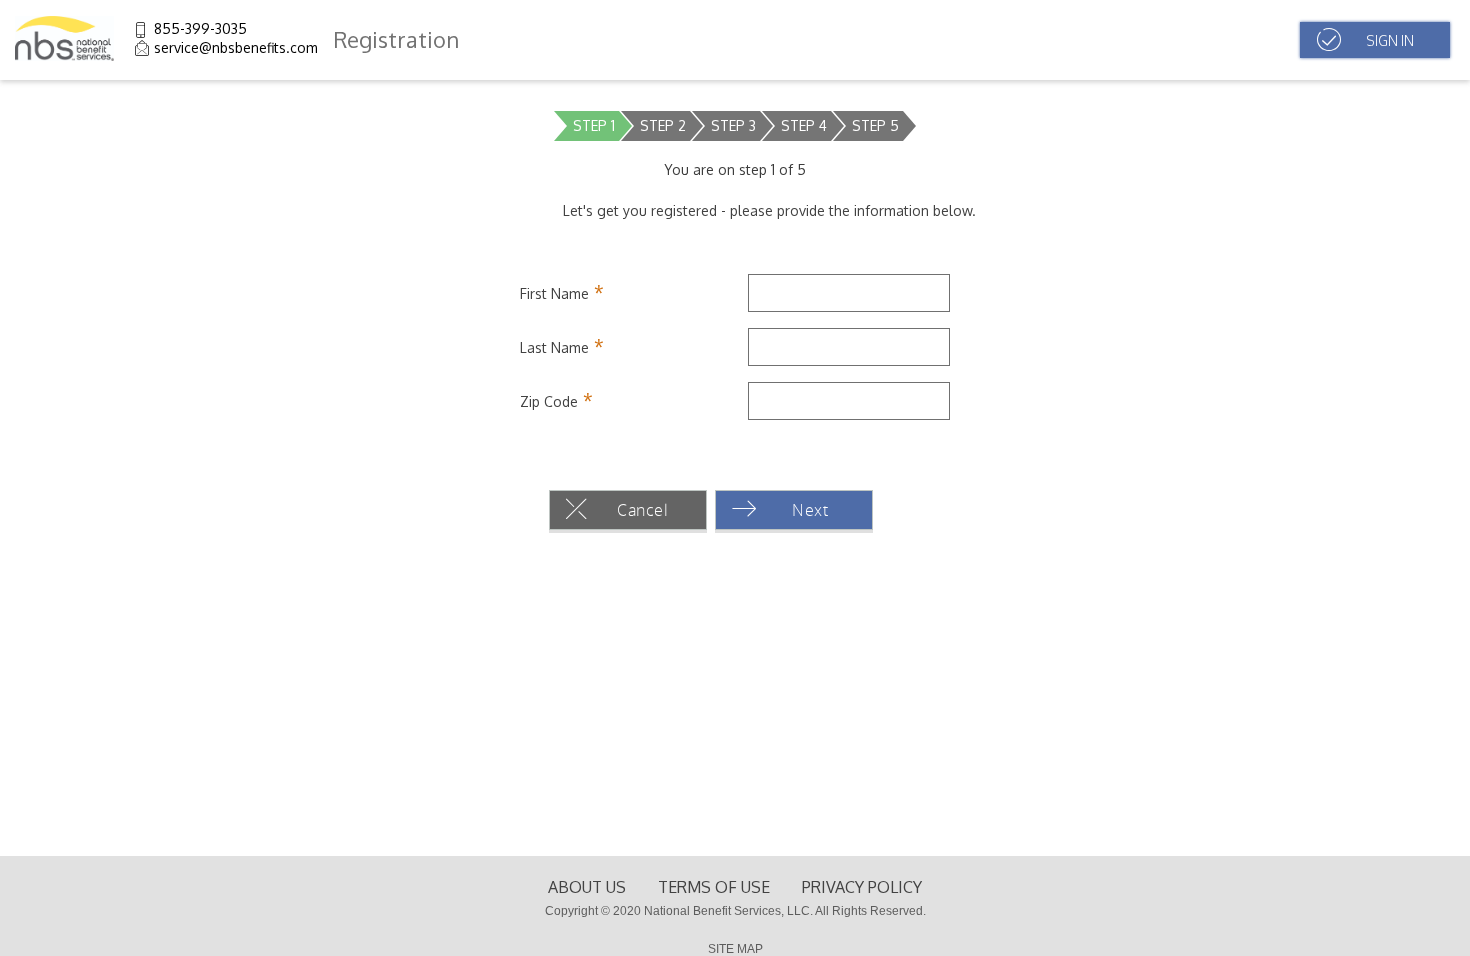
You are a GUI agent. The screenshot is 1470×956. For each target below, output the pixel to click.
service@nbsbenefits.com (236, 47)
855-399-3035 (200, 28)
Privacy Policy (862, 887)
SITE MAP (735, 949)
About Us (587, 887)
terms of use (714, 887)
